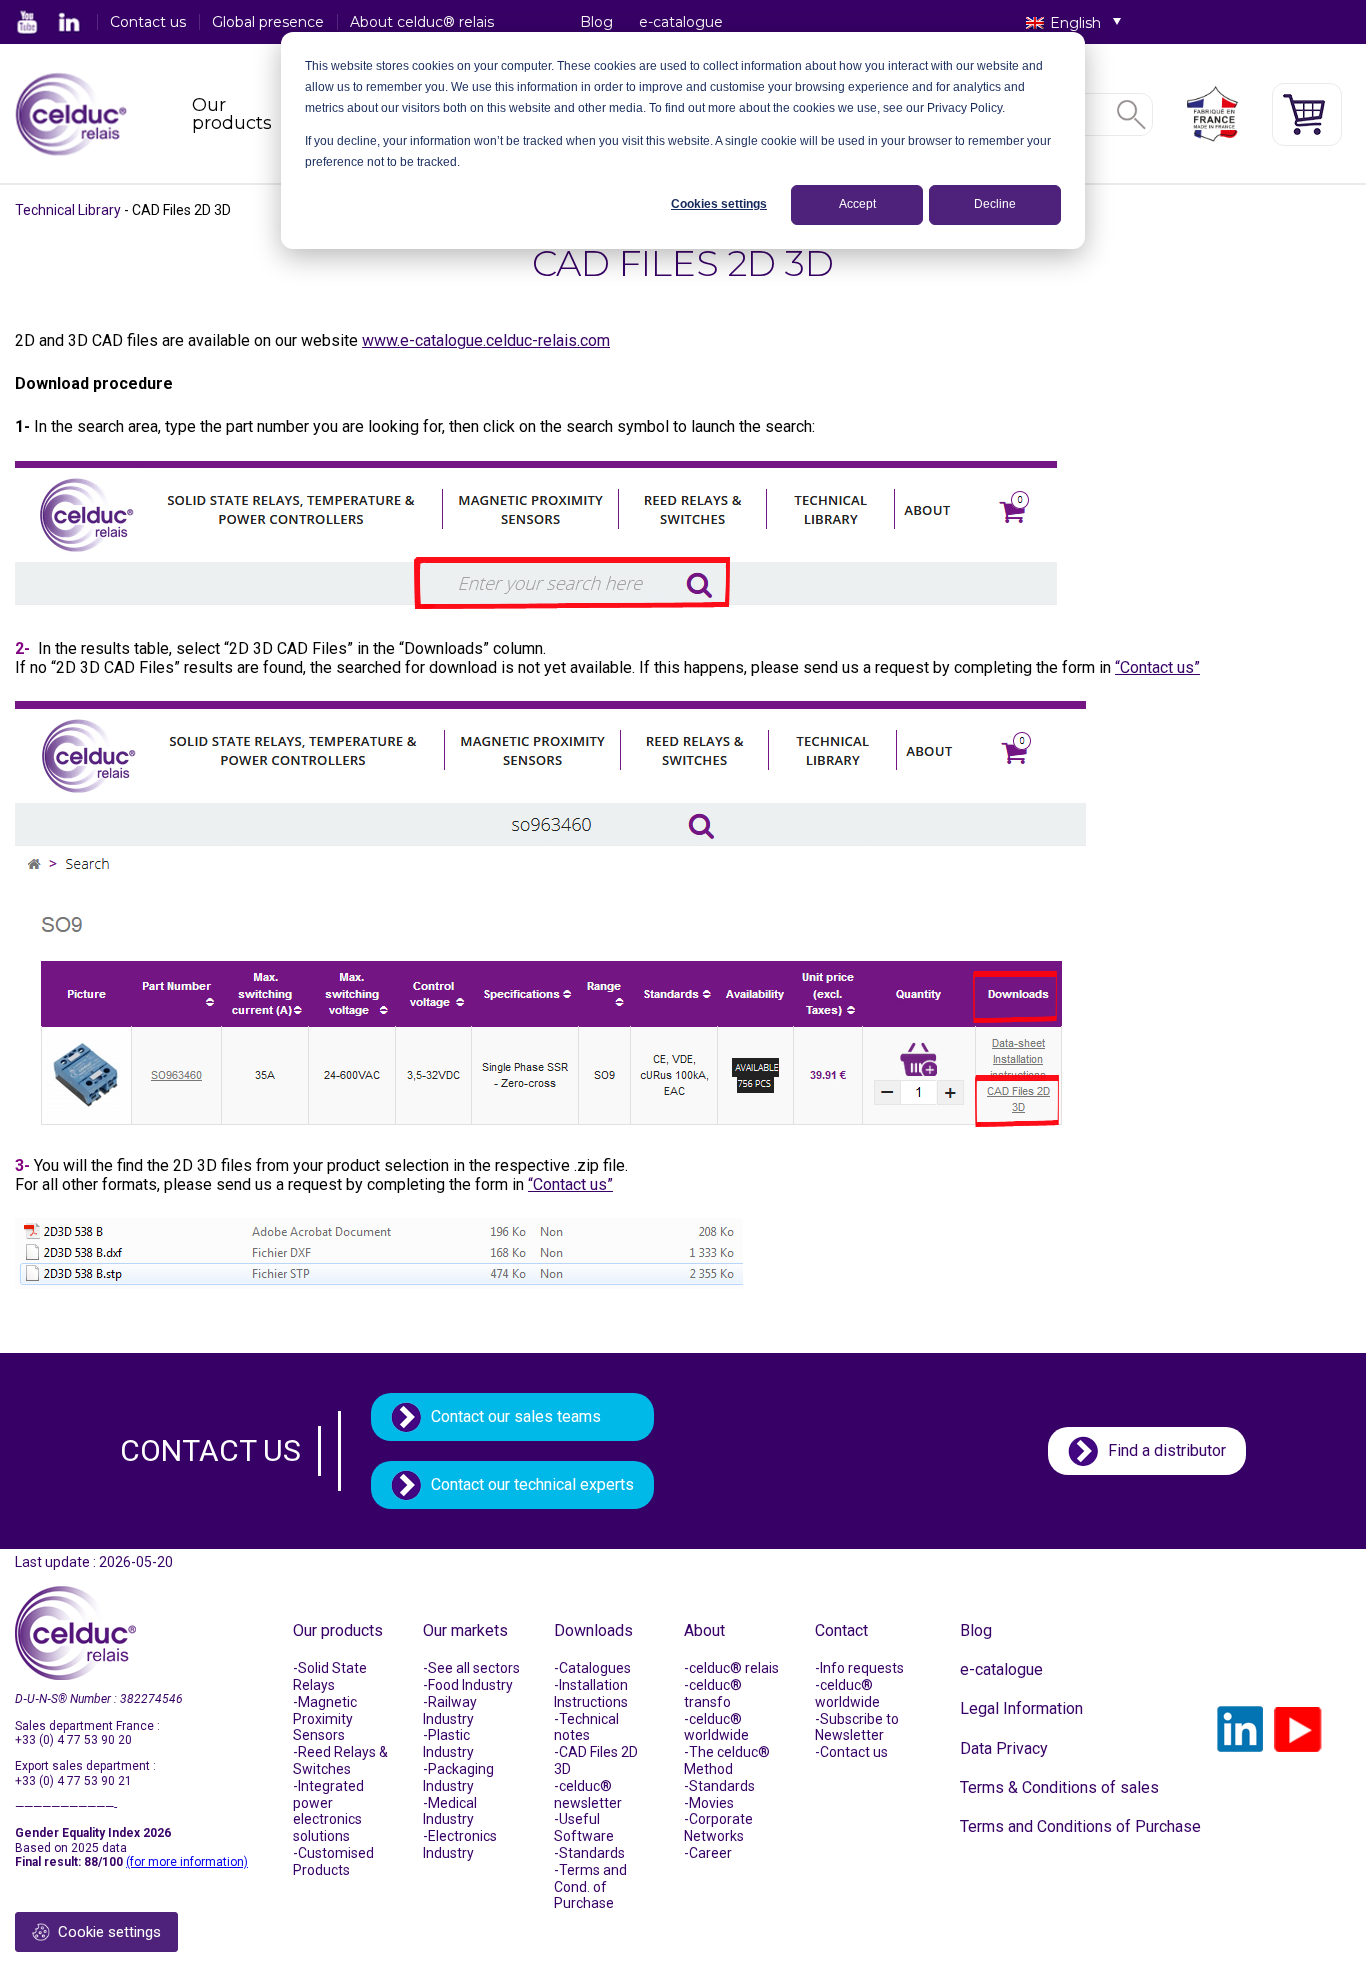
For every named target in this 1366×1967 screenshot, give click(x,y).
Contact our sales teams (516, 1416)
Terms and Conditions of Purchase (1080, 1826)
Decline (995, 204)
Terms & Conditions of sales (1059, 1787)
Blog (596, 22)
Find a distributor (1167, 1450)
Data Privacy (1004, 1748)
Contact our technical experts (532, 1484)
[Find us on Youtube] (28, 22)
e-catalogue (681, 22)
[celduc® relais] (71, 114)
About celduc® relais (422, 22)
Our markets (465, 1630)
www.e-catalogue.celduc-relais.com (486, 340)
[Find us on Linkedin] (69, 22)
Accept (857, 204)
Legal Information (1021, 1708)
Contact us (148, 22)
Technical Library (68, 210)
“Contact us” (1157, 667)
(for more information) (187, 1862)
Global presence (268, 22)
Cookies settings (719, 204)
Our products (232, 114)
